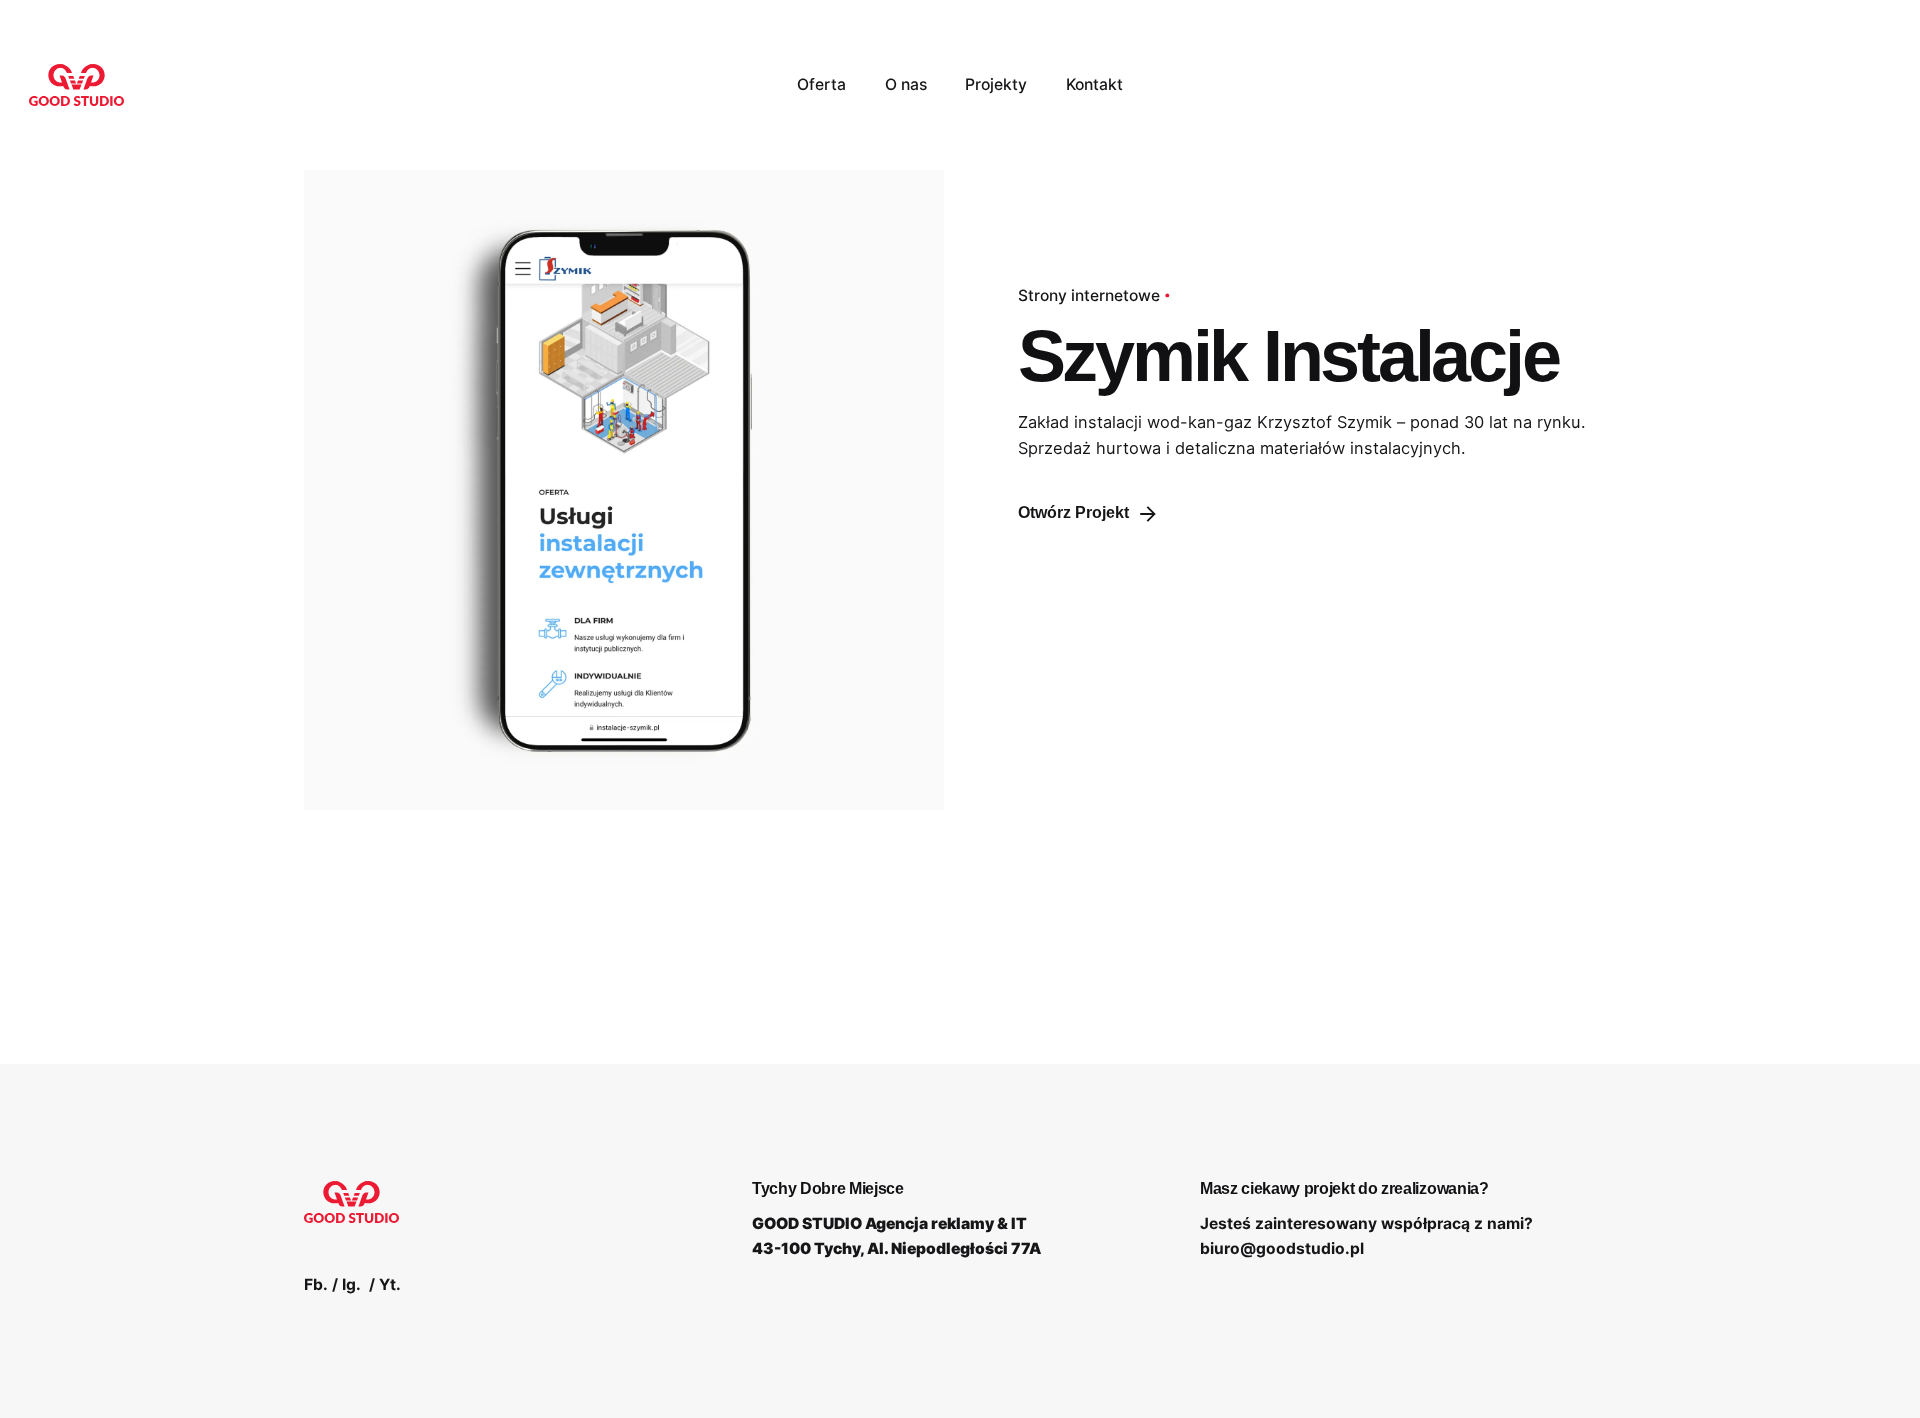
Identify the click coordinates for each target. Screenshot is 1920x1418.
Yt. (390, 1284)
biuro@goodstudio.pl (1282, 1248)
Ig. (351, 1284)
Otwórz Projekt (1073, 512)
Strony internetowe (1089, 295)
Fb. (316, 1284)
